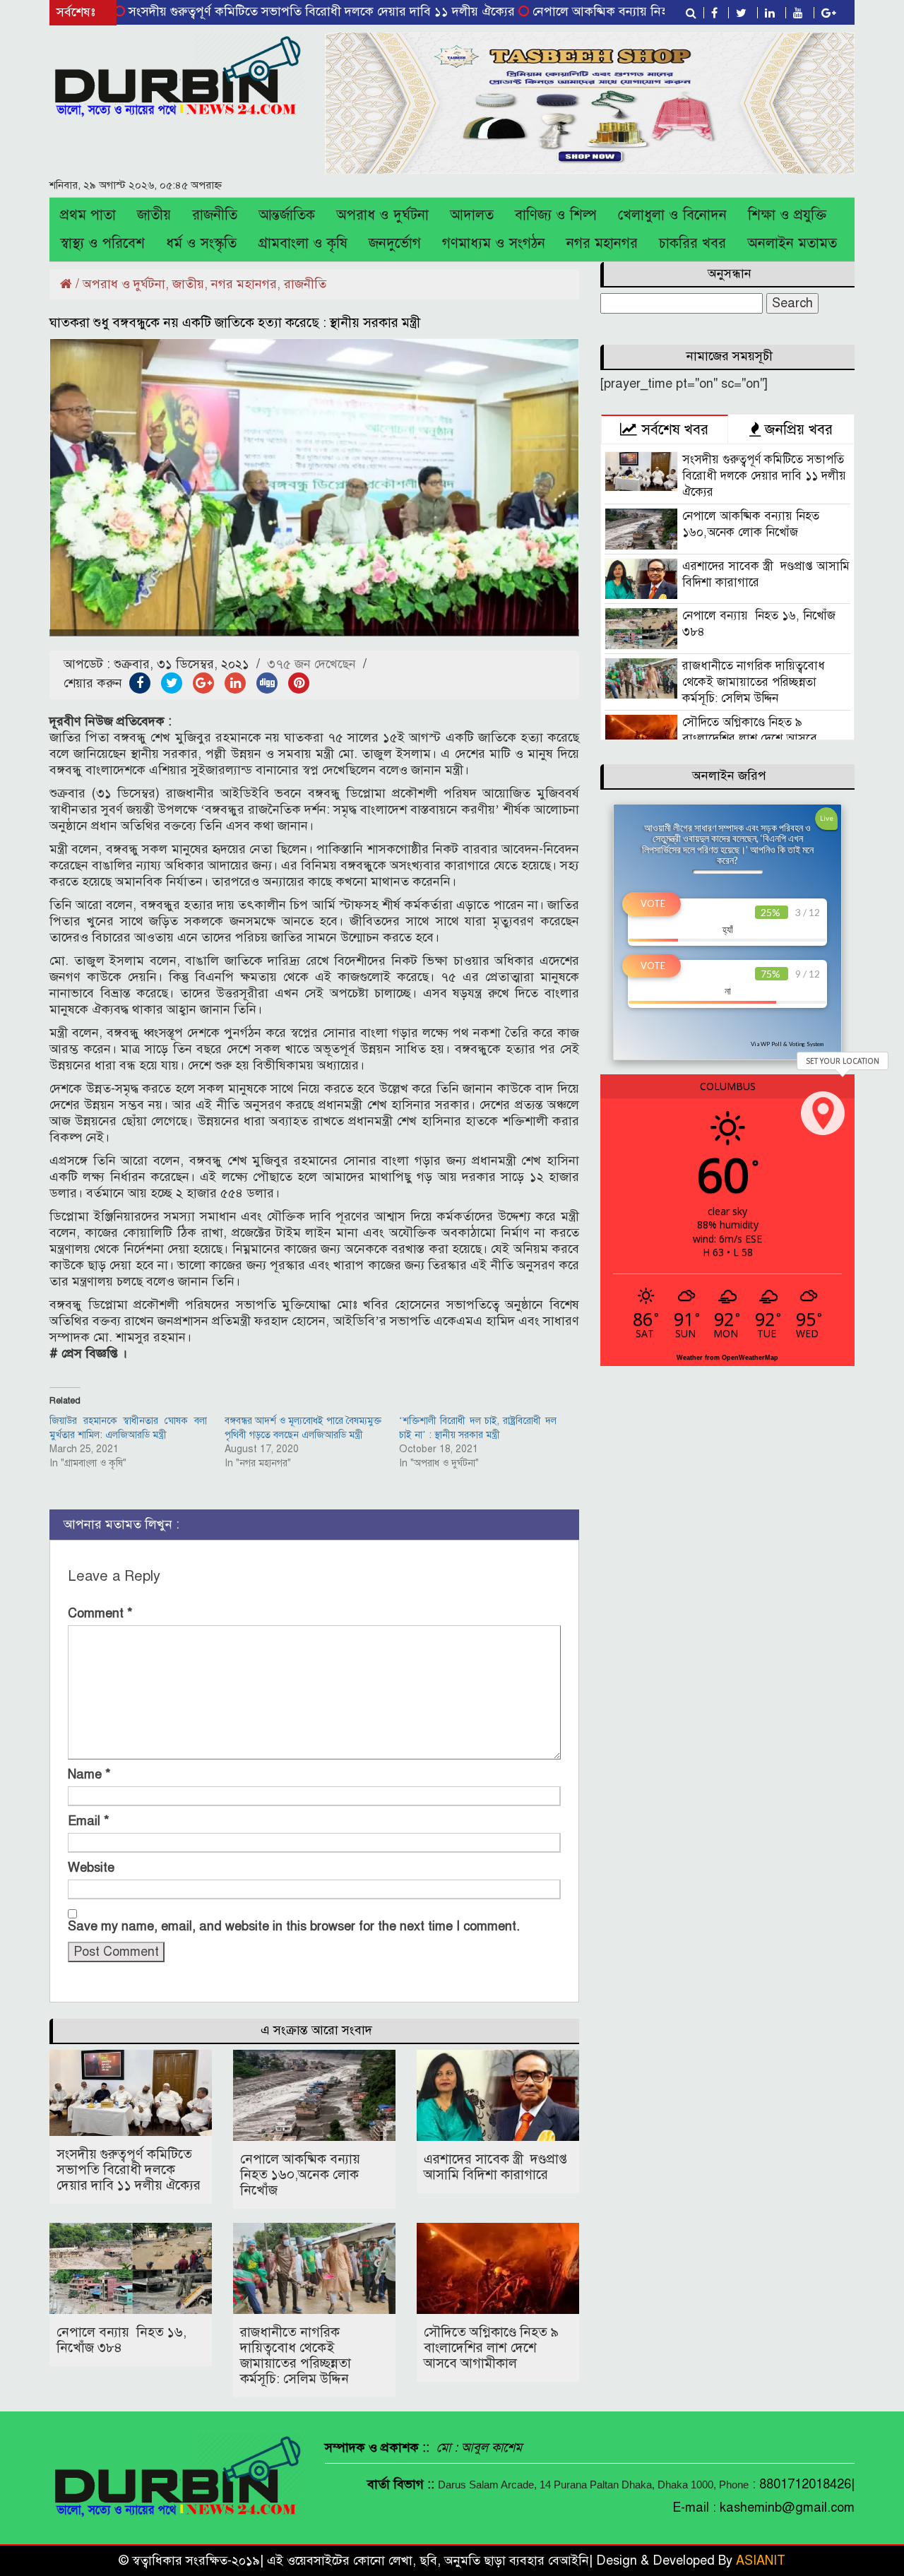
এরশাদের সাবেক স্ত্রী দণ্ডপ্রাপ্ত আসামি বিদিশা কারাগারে (495, 2167)
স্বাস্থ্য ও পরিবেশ (102, 243)
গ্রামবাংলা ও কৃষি (303, 243)
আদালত (472, 215)
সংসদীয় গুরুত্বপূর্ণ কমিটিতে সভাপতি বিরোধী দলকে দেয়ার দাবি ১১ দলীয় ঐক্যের (258, 11)
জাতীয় (154, 215)
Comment (100, 1613)
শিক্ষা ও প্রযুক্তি (787, 215)
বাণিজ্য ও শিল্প (556, 215)
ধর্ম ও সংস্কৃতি (201, 243)
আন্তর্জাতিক (287, 215)
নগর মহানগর (602, 243)
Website (91, 1868)
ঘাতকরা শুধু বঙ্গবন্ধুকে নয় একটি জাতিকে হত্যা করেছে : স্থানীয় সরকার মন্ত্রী (235, 322)
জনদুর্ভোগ (395, 243)
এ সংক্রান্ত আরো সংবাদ (316, 2030)
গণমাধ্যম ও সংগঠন (494, 243)
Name (89, 1774)
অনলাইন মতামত (792, 243)
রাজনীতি (215, 215)
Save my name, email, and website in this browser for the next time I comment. (294, 1926)
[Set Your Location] (823, 1113)
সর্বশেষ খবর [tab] (673, 429)
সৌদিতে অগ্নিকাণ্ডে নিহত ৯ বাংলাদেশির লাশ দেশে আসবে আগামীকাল (491, 2348)
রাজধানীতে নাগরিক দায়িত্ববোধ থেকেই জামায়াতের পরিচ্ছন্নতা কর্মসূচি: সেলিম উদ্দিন (296, 2355)
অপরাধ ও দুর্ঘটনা (382, 215)
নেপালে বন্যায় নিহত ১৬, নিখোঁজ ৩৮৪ (121, 2340)
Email (89, 1821)
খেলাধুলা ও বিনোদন (672, 215)
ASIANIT (761, 2560)
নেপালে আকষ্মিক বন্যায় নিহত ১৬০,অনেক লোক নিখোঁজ (604, 11)
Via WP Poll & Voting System (787, 1044)
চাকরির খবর (692, 243)
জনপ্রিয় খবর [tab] (797, 429)
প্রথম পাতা (88, 215)
